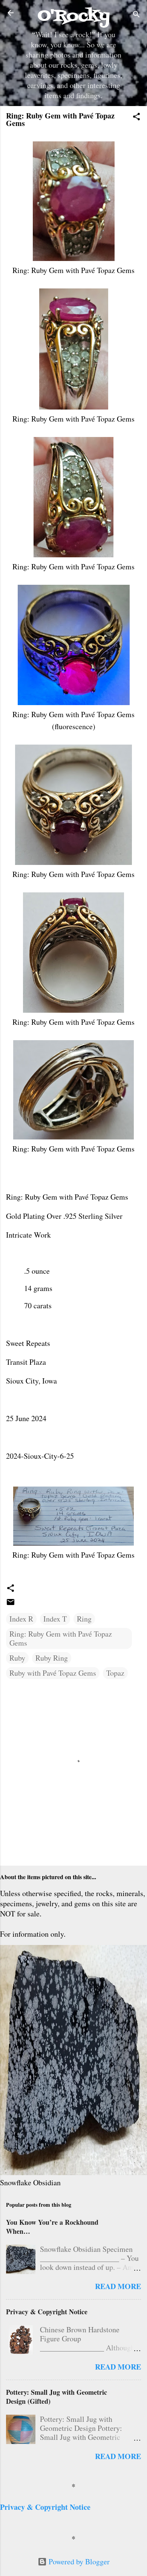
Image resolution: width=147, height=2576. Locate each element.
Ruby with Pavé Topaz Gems (53, 1673)
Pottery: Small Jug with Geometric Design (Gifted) (57, 2397)
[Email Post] (11, 1604)
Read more (118, 2286)
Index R (21, 1619)
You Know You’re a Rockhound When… (52, 2227)
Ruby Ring (52, 1658)
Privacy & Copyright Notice (47, 2312)
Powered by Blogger (78, 2562)
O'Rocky (74, 16)
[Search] (136, 15)
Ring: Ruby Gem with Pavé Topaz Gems (61, 1638)
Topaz (115, 1673)
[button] (136, 118)
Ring (84, 1619)
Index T (55, 1619)
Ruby (17, 1658)
